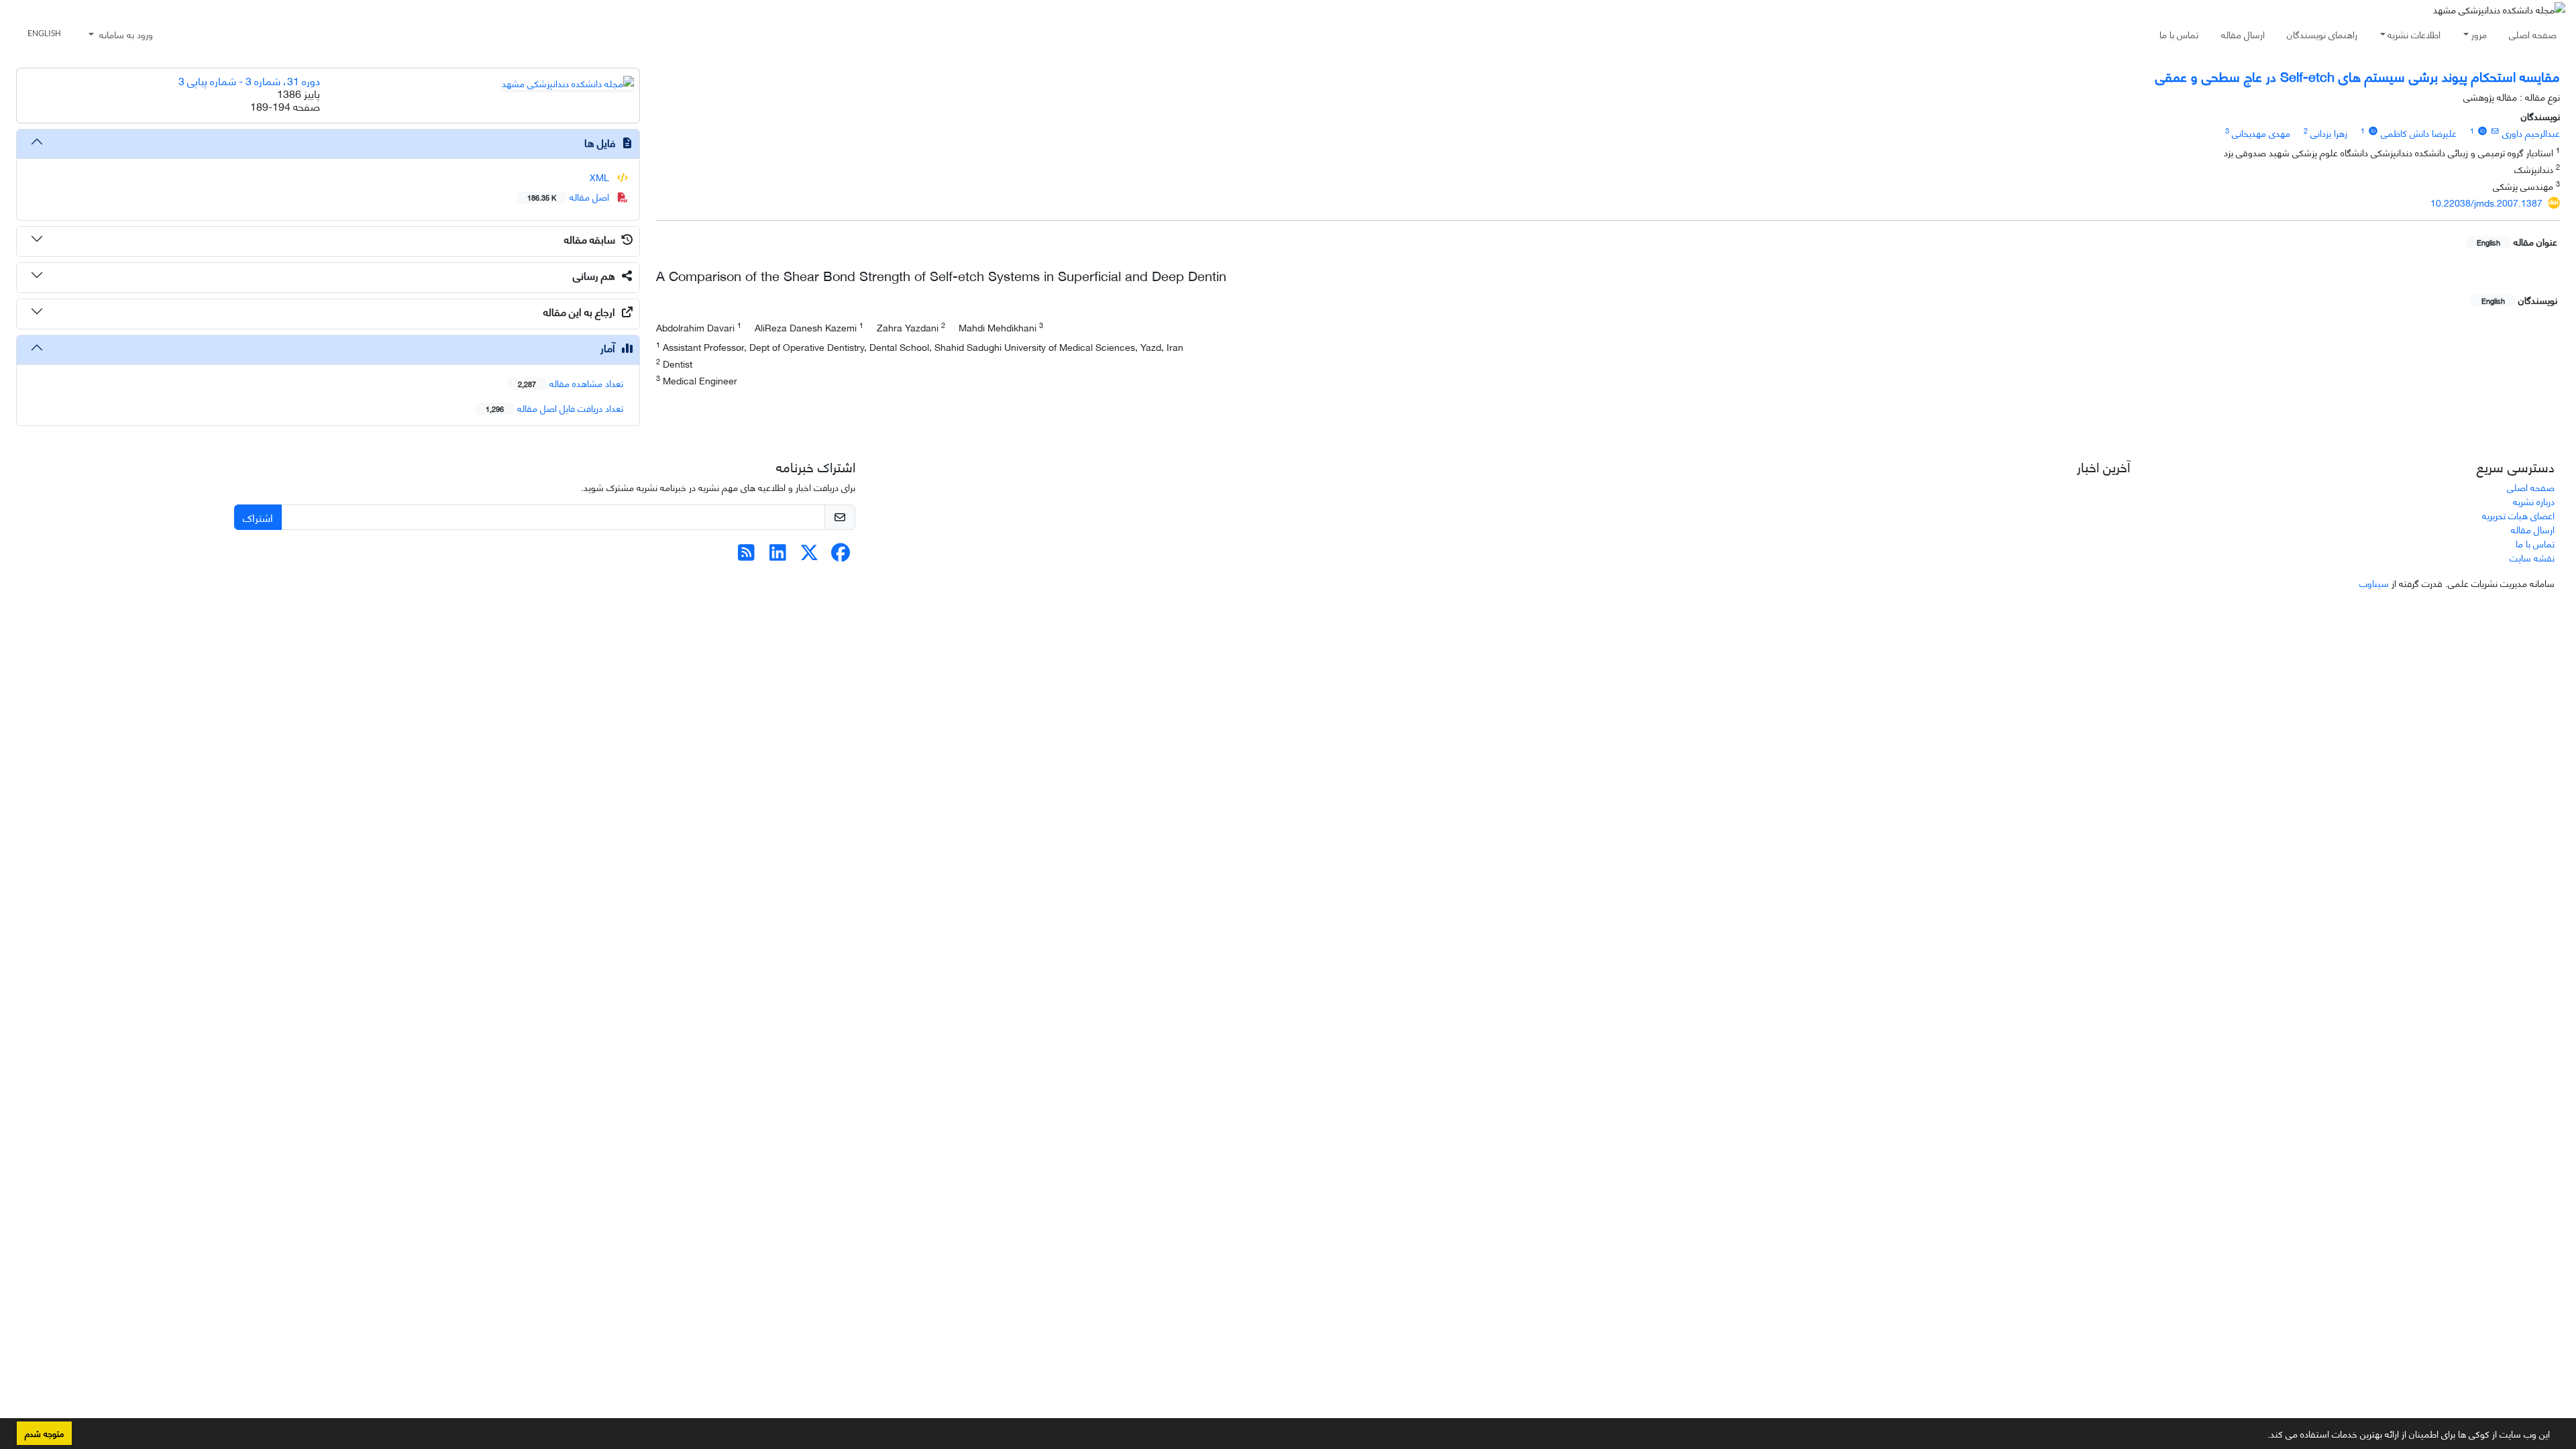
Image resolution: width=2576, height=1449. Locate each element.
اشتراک (258, 517)
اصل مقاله (570, 196)
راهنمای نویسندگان (2322, 34)
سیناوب (2374, 583)
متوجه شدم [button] (44, 1433)
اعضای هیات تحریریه (2518, 515)
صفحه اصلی (2533, 34)
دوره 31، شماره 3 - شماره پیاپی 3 (249, 80)
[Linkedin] (778, 555)
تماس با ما (2179, 34)
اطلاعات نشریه (2414, 34)
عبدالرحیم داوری (2531, 132)
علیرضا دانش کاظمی (2419, 132)
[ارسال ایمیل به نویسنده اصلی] (2495, 130)
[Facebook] (841, 555)
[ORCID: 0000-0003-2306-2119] (2373, 130)
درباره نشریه (2534, 501)
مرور (2479, 34)
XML (601, 177)
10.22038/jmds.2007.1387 (2486, 202)
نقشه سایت (2532, 557)
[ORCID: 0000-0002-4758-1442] (2482, 130)
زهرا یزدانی (2329, 132)
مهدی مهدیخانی (2261, 132)
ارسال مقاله (2243, 34)
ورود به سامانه (125, 34)
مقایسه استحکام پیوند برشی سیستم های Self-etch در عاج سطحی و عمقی (2358, 75)
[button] (2263, 1436)
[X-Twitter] (809, 555)
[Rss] (746, 555)
